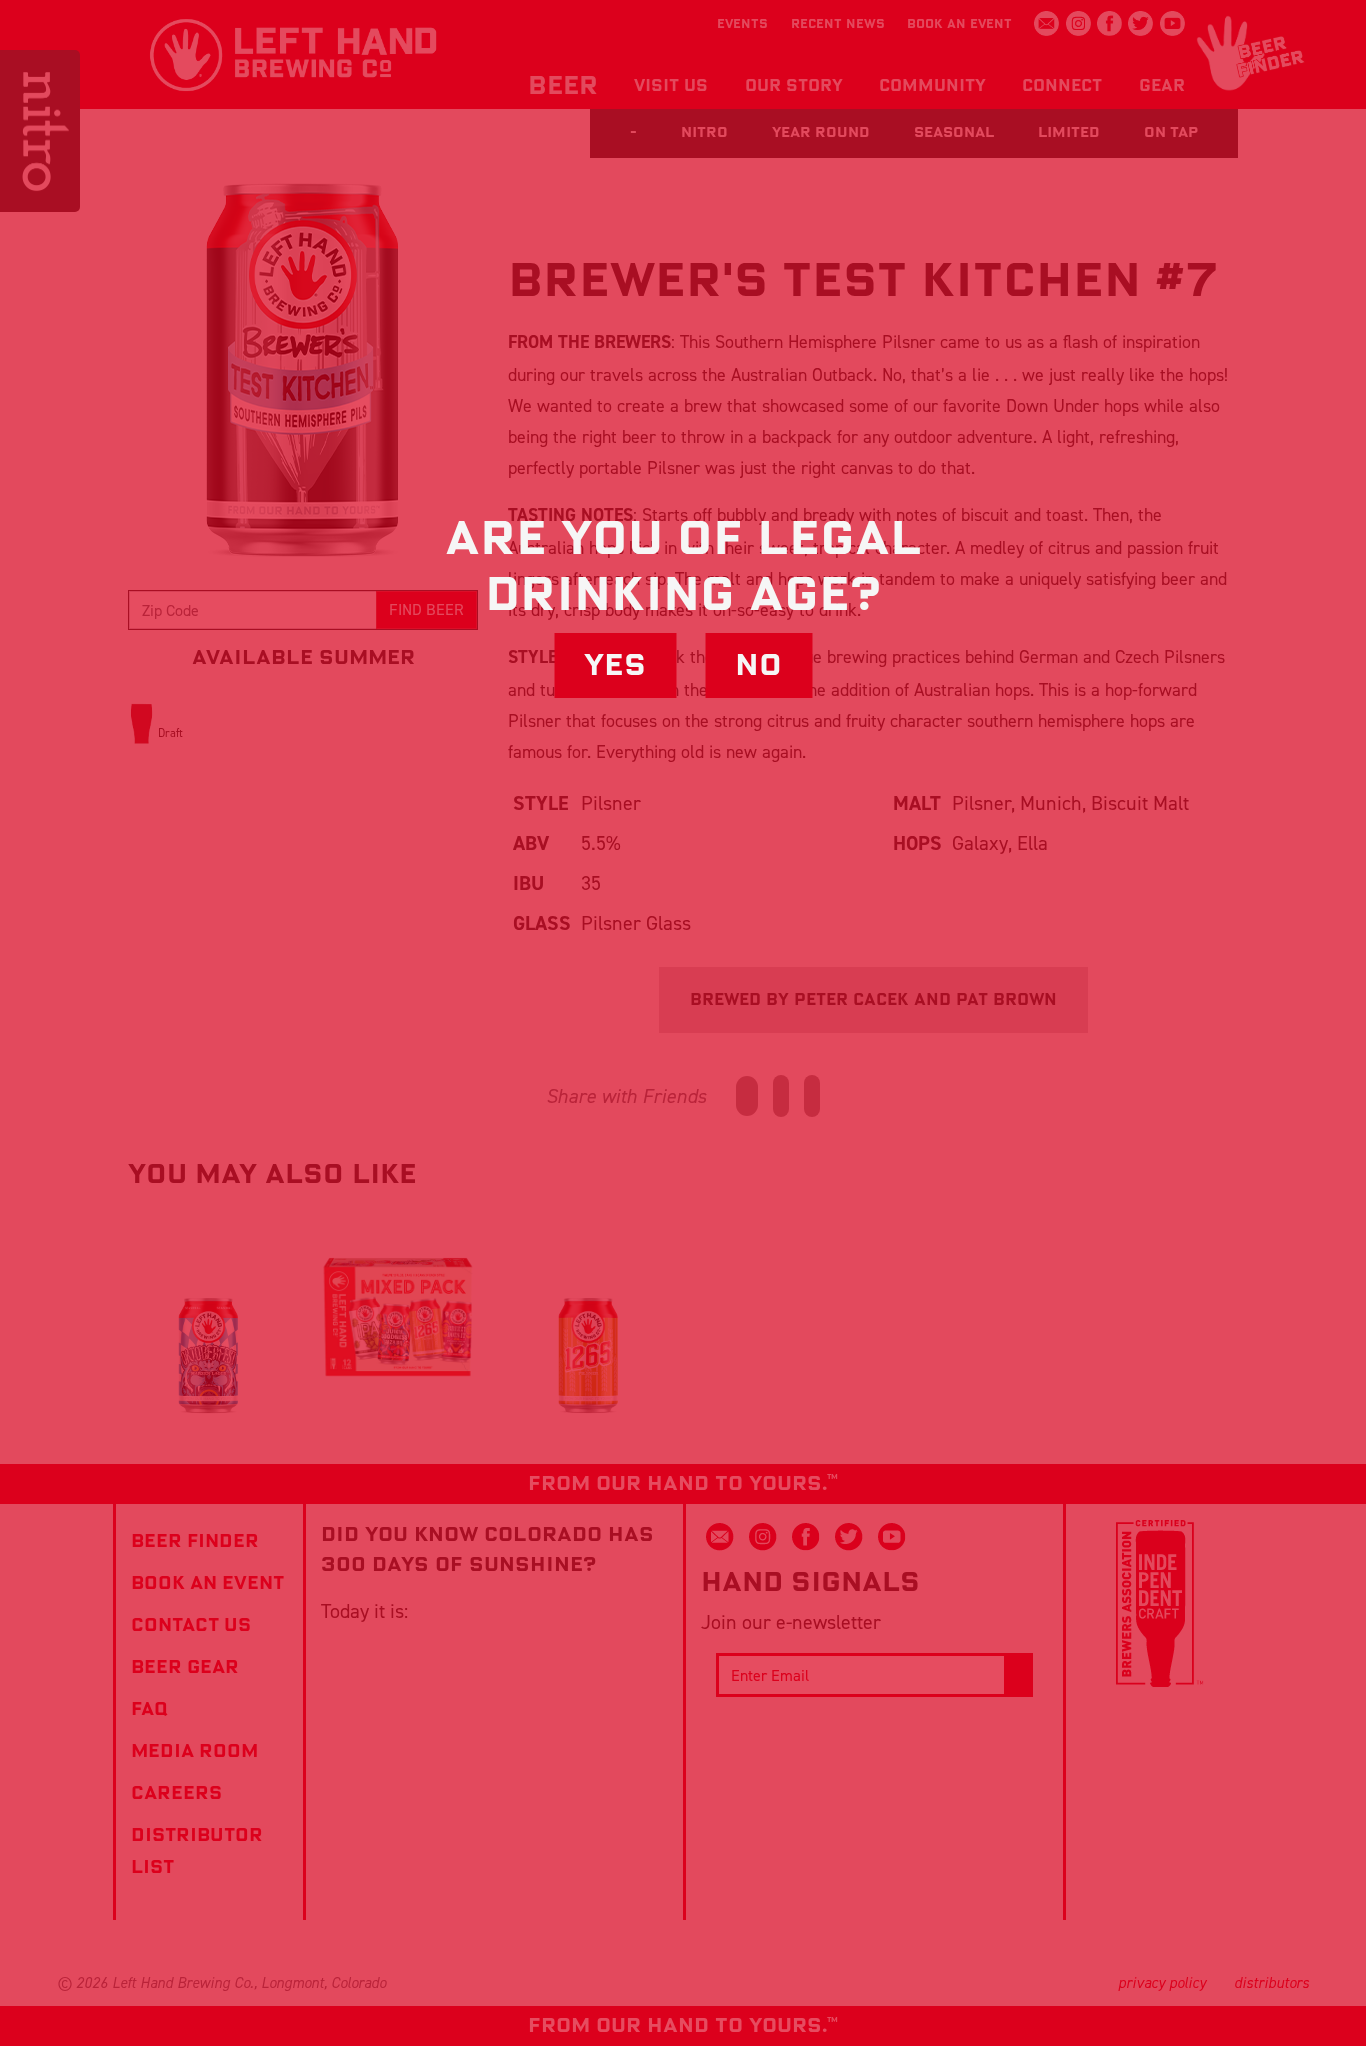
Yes (615, 664)
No (758, 664)
